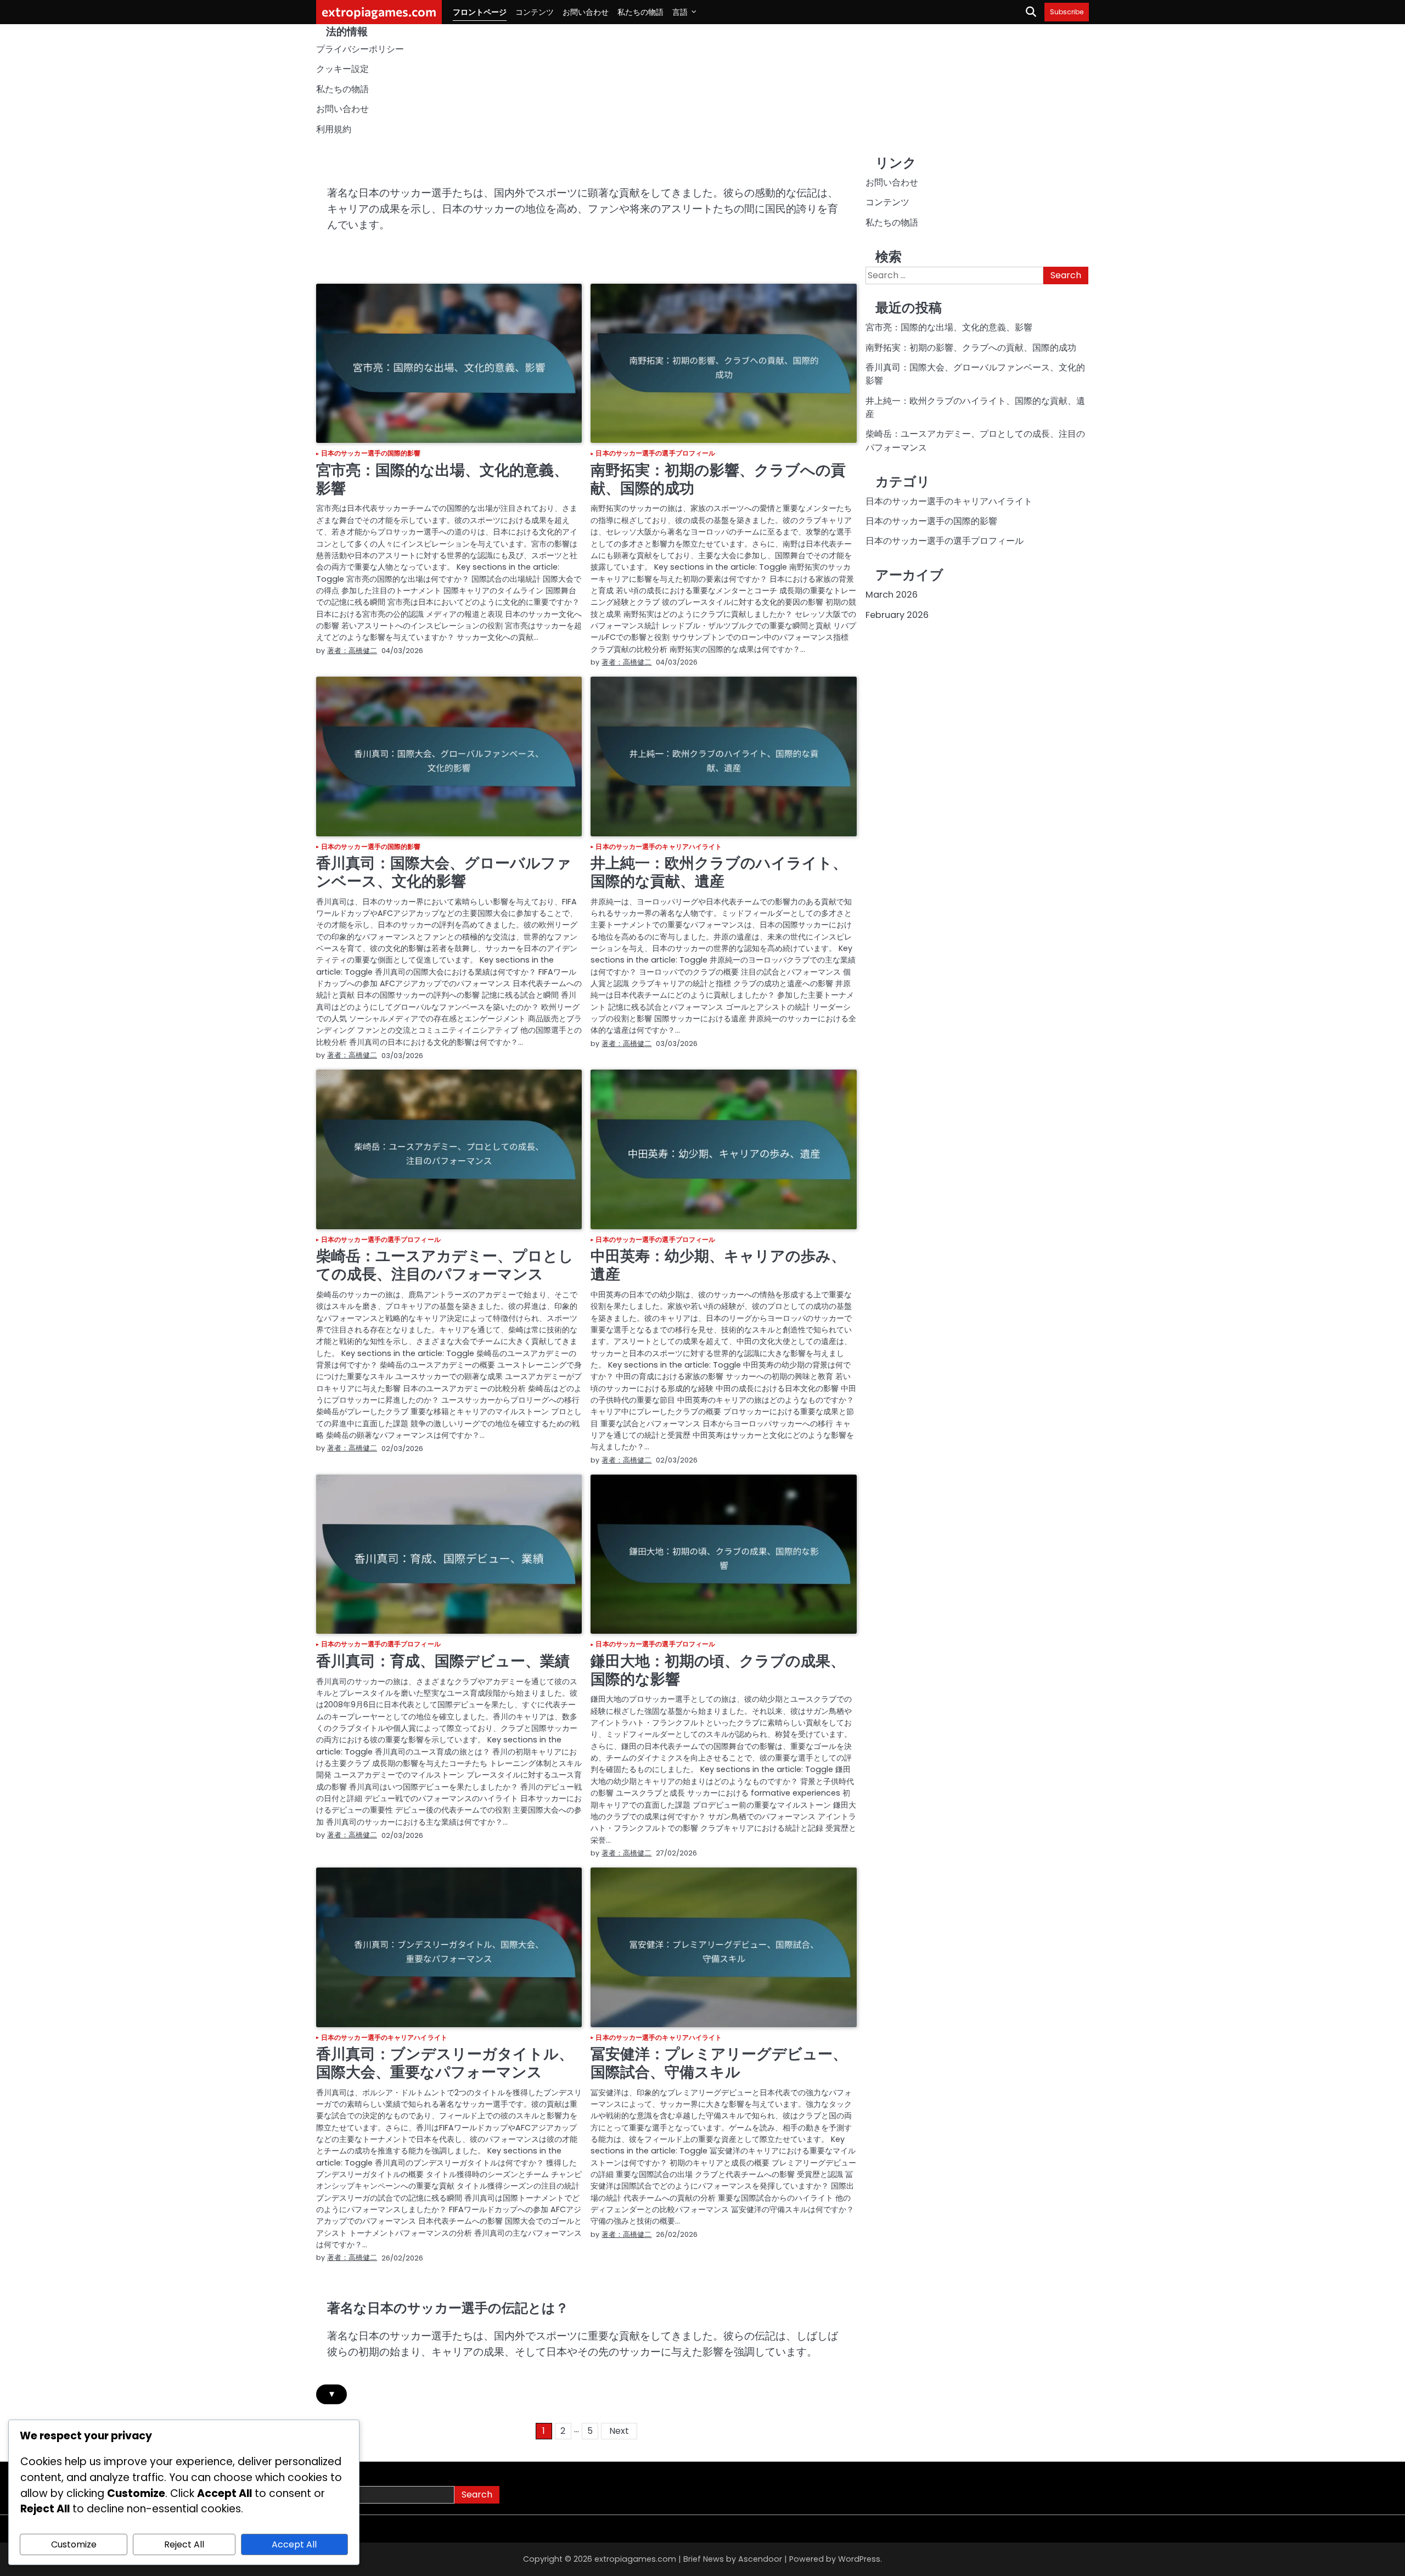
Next (619, 2431)
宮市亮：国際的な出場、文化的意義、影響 (442, 479)
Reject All (184, 2544)
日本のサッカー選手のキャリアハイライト (659, 847)
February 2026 (897, 615)
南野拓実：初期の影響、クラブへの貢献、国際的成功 (718, 479)
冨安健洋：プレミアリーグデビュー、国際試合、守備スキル (719, 2063)
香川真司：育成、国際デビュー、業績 (443, 1661)
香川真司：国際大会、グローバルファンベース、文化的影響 (444, 872)
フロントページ (480, 12)
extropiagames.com (379, 12)
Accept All (294, 2544)
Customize (74, 2544)
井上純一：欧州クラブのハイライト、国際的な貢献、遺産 (719, 872)
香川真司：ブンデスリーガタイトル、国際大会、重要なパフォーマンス (445, 2063)
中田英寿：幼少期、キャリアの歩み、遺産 (718, 1265)
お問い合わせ (586, 12)
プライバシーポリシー (360, 49)
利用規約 (334, 129)
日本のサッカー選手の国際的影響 (371, 454)
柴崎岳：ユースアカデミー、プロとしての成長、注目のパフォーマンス (445, 1265)
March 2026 (892, 595)
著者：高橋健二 (352, 651)
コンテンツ (535, 12)
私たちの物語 (640, 12)
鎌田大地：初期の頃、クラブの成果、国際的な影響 (718, 1670)
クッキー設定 (342, 69)
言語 (680, 12)
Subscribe (1067, 12)
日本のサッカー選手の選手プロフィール (655, 454)
